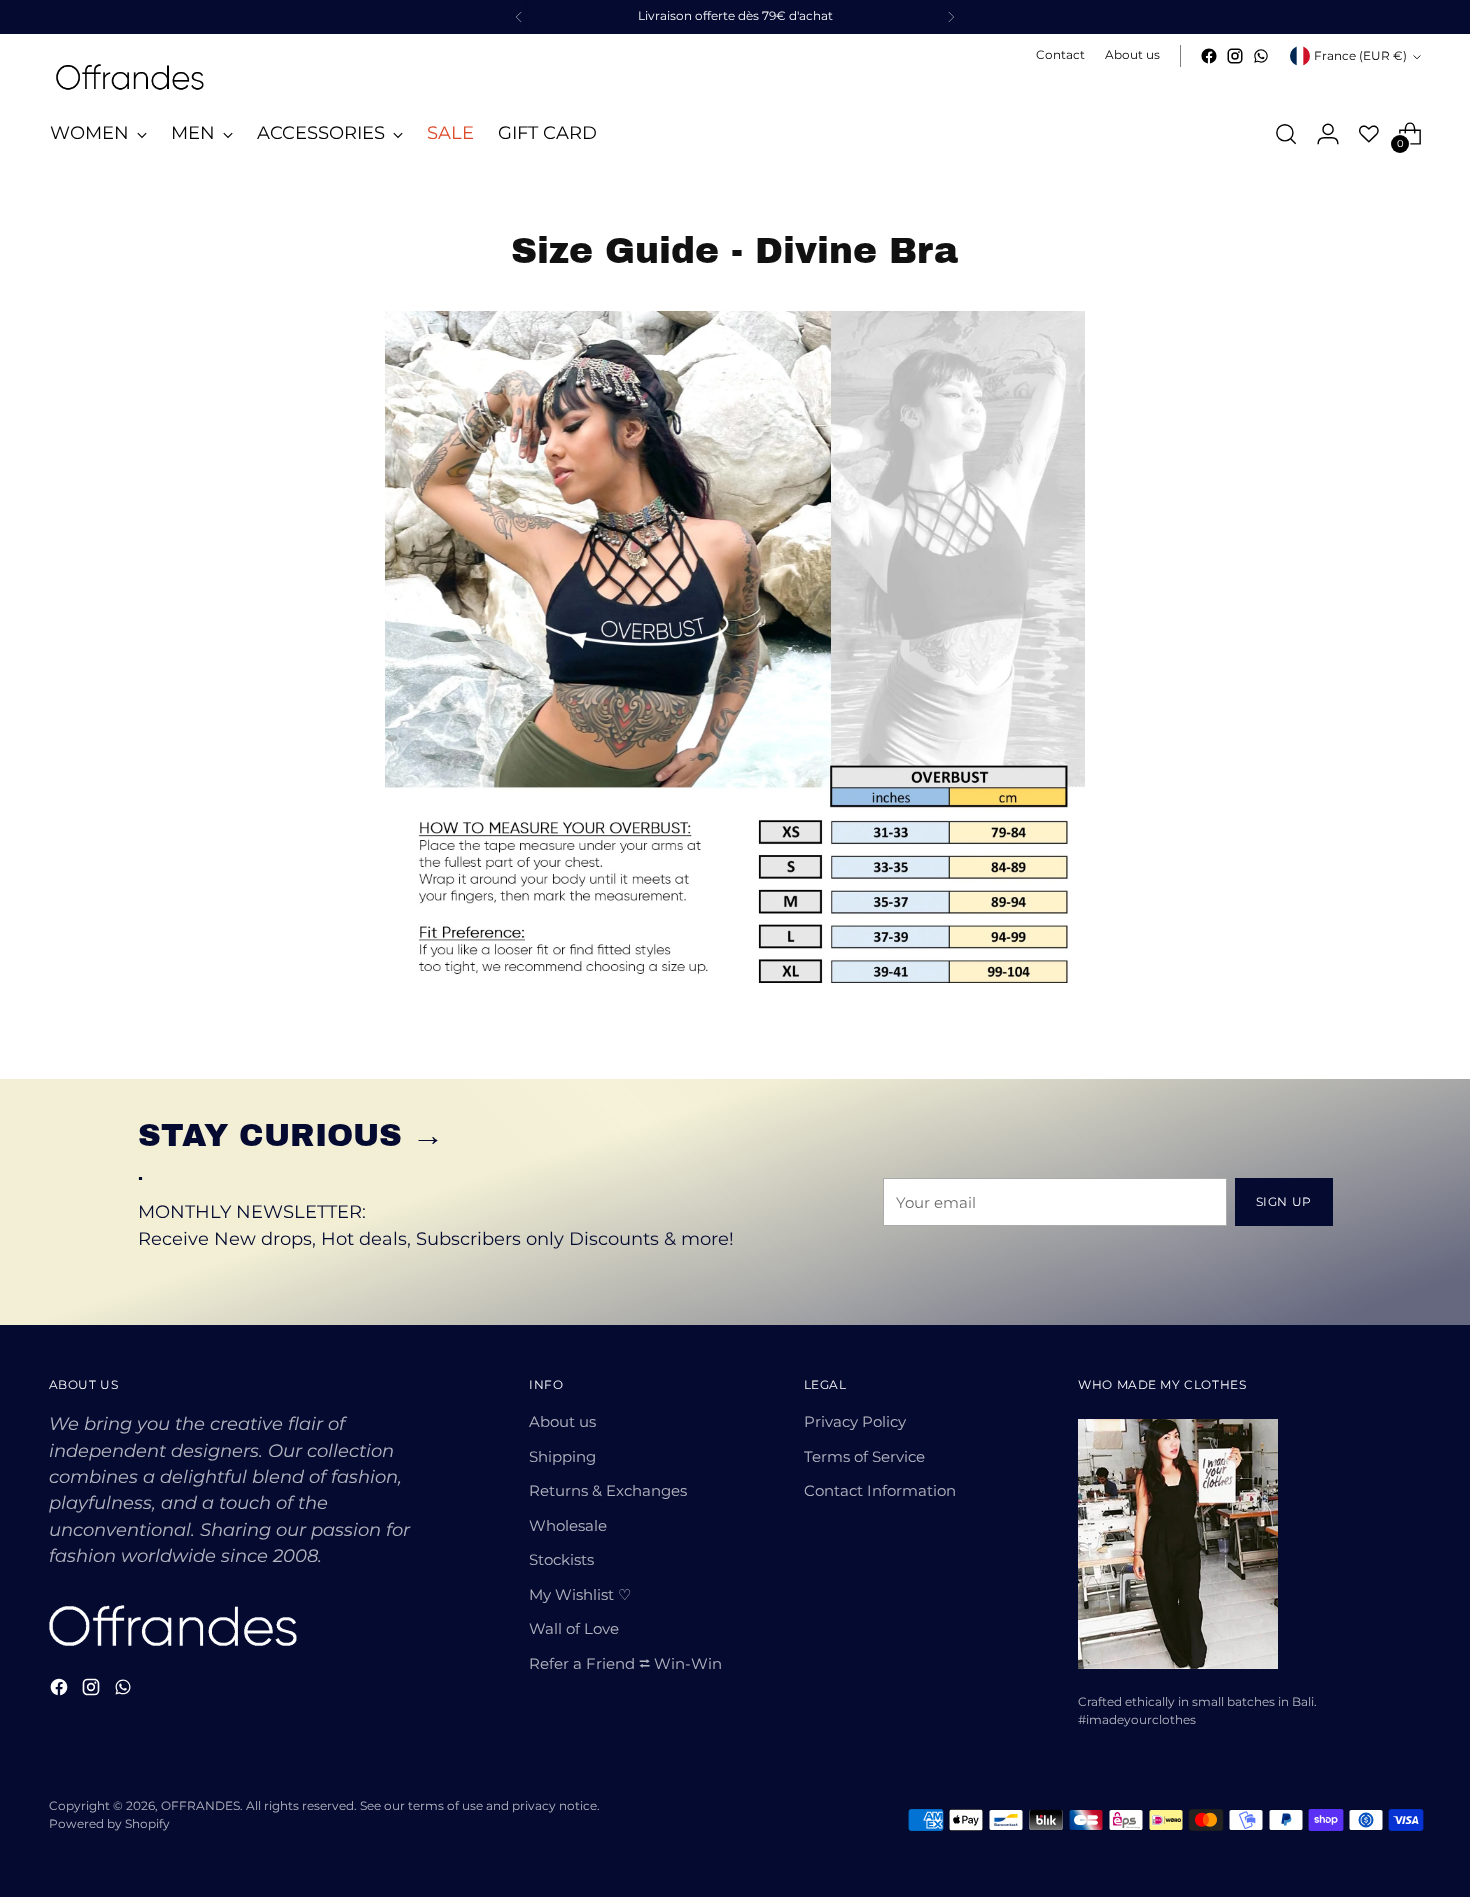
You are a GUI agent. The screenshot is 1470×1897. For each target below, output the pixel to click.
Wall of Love (574, 1628)
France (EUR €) (1360, 56)
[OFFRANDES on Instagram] (1235, 56)
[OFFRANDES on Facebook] (1209, 56)
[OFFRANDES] (129, 77)
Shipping (562, 1456)
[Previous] (519, 17)
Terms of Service (864, 1456)
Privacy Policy (855, 1421)
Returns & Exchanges (608, 1490)
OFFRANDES (200, 1806)
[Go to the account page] (1328, 134)
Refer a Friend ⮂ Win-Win (625, 1663)
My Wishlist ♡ (580, 1594)
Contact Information (880, 1490)
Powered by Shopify (109, 1824)
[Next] (951, 17)
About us (562, 1421)
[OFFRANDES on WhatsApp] (1261, 56)
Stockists (561, 1559)
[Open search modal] (1286, 134)
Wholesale (568, 1525)
